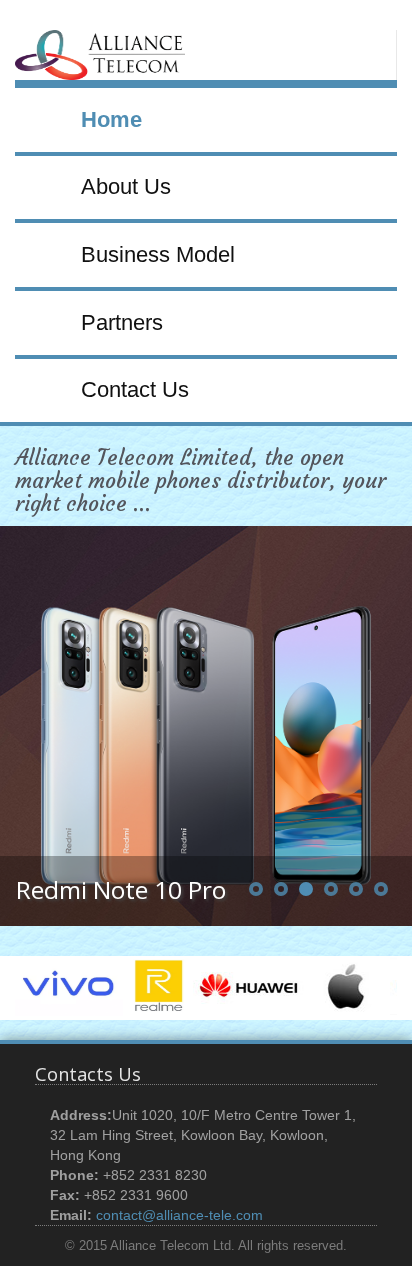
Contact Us (135, 389)
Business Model (158, 254)
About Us (126, 186)
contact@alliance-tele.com (179, 1215)
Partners (122, 322)
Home (111, 119)
